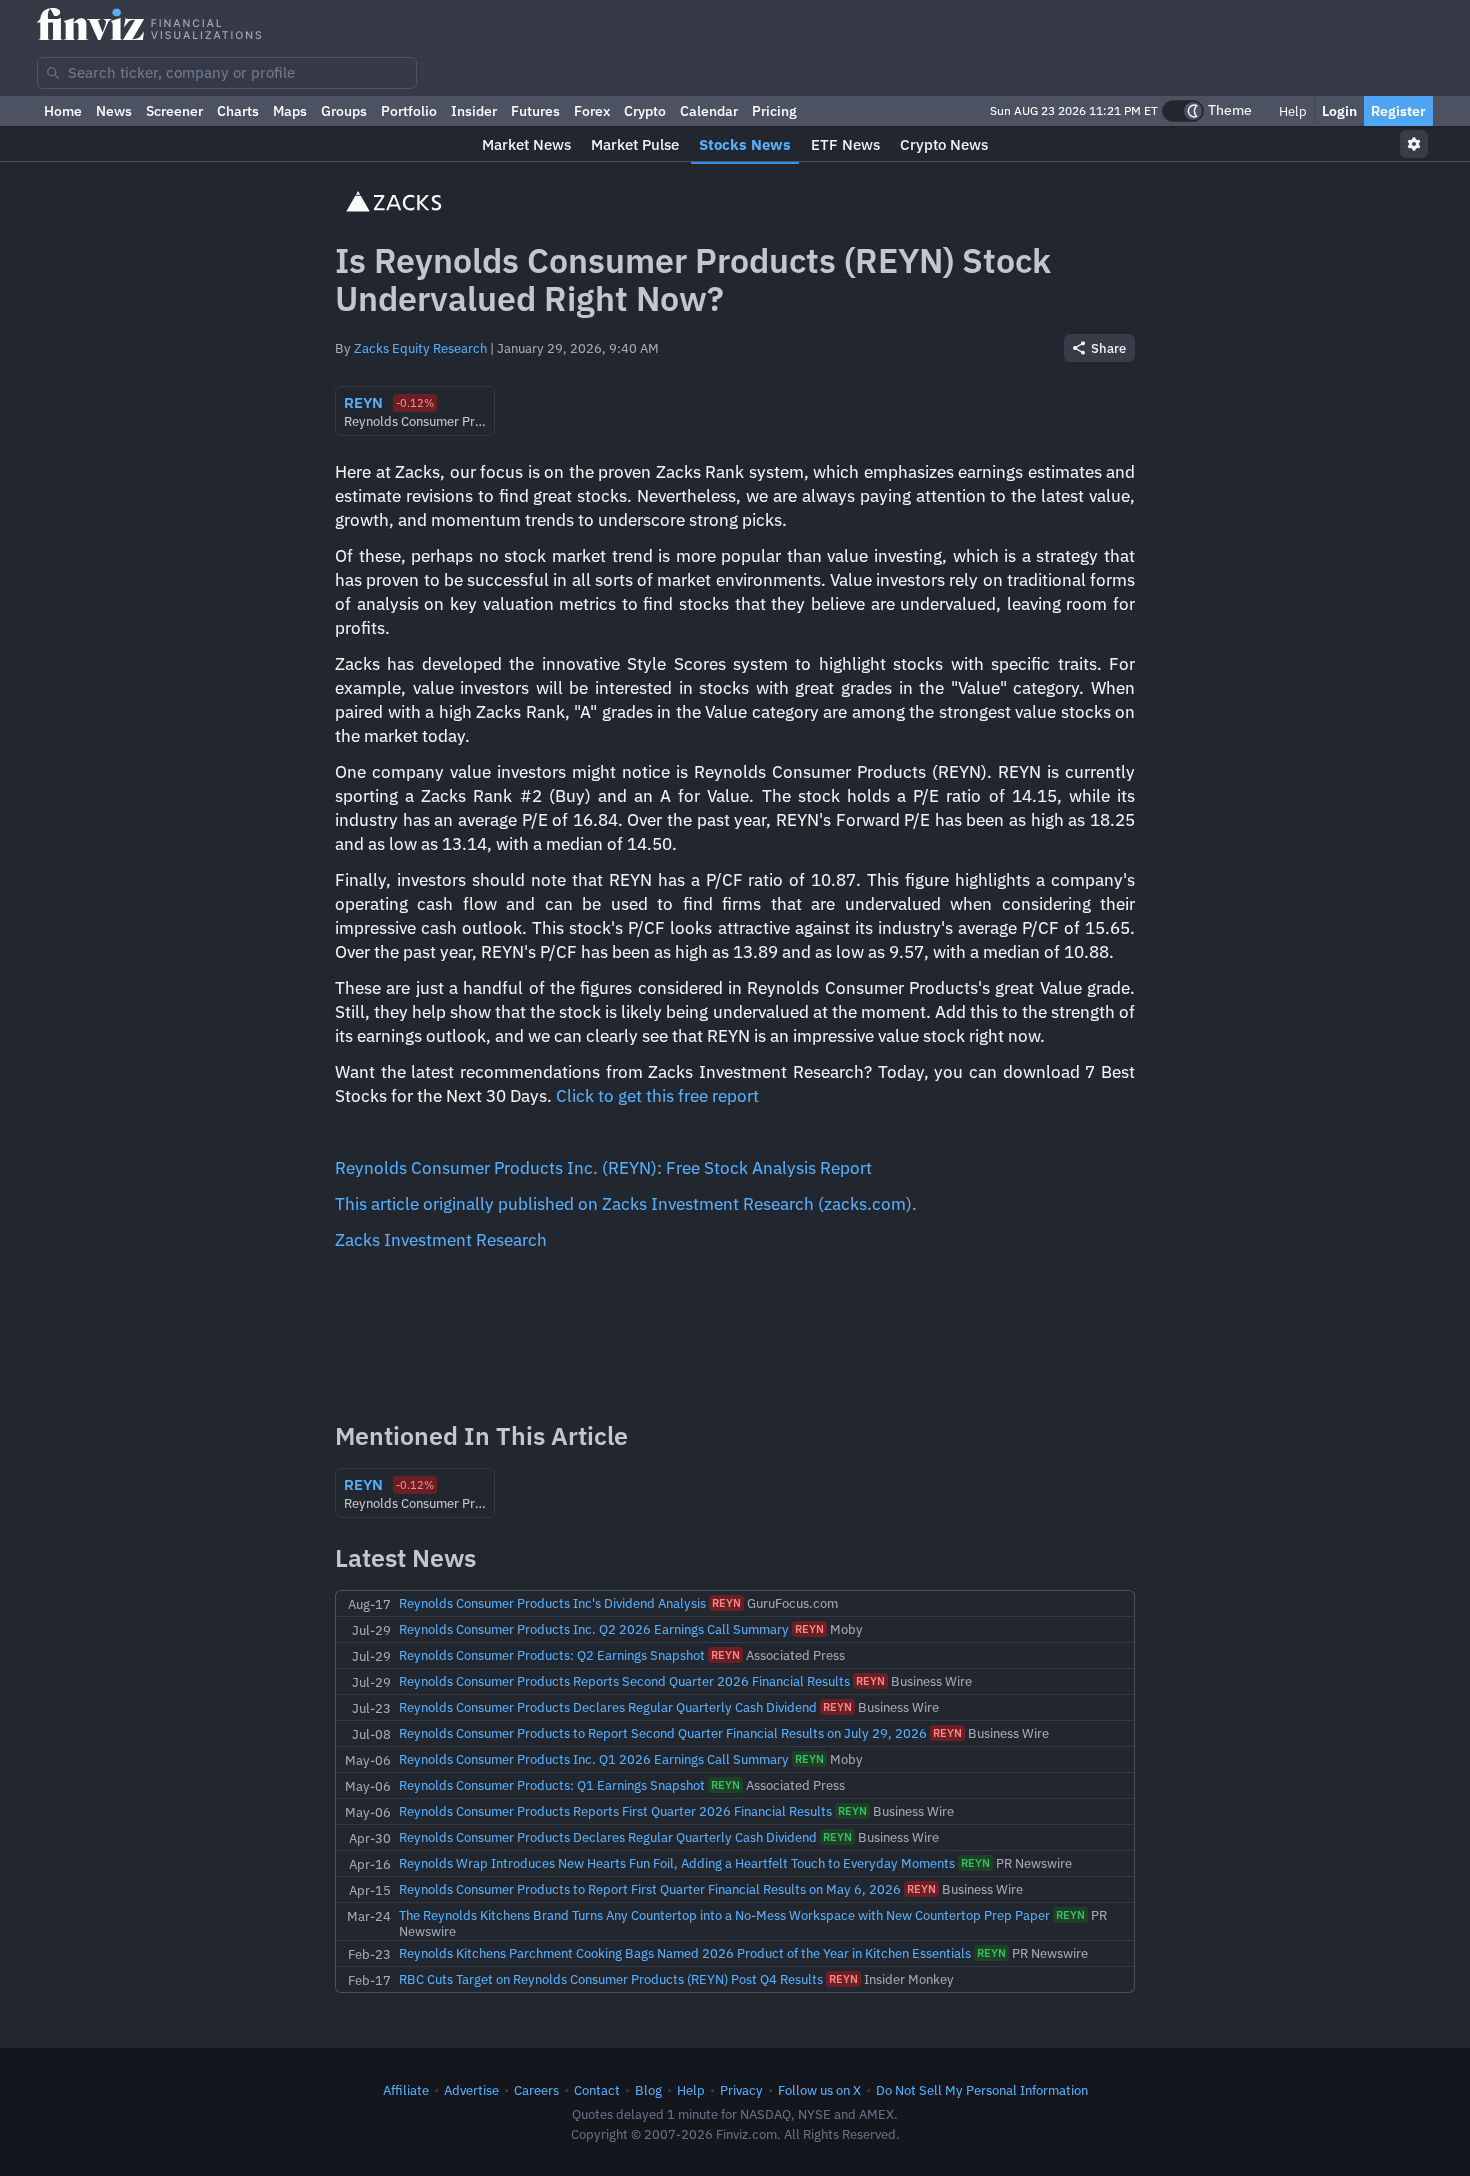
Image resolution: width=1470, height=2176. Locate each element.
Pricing (774, 111)
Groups (344, 111)
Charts (238, 111)
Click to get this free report (657, 1096)
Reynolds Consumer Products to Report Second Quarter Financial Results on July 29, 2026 (663, 1733)
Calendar (709, 111)
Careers (536, 2090)
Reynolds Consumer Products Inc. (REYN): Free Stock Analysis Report (603, 1168)
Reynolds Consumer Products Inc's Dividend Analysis (552, 1603)
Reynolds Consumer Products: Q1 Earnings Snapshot (552, 1785)
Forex (592, 111)
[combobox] (227, 73)
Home (63, 111)
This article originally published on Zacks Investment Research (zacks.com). (626, 1204)
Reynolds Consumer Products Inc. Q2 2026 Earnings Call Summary (594, 1629)
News (114, 111)
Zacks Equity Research (420, 348)
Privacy (741, 2090)
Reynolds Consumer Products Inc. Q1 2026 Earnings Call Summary (594, 1759)
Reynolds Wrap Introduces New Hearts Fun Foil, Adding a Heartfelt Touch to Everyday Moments (677, 1863)
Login (1339, 111)
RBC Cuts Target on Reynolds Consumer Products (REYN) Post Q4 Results (611, 1979)
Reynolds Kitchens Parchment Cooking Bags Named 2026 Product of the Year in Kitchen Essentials (685, 1953)
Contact (597, 2090)
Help (1291, 111)
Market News (526, 144)
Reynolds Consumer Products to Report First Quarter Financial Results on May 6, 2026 (650, 1889)
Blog (648, 2090)
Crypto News (944, 144)
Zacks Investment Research (441, 1240)
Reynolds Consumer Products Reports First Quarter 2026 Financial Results (615, 1811)
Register (1398, 111)
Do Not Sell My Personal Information (982, 2090)
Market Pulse (635, 144)
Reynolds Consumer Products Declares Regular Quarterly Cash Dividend (608, 1707)
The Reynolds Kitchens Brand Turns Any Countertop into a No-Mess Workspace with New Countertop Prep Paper (724, 1915)
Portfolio (409, 111)
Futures (535, 111)
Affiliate (406, 2090)
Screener (174, 111)
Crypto (645, 111)
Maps (290, 111)
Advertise (471, 2090)
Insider (474, 111)
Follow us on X (819, 2090)
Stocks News (745, 144)
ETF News (845, 144)
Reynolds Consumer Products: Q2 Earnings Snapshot (552, 1655)
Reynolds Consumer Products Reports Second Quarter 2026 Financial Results (624, 1681)
